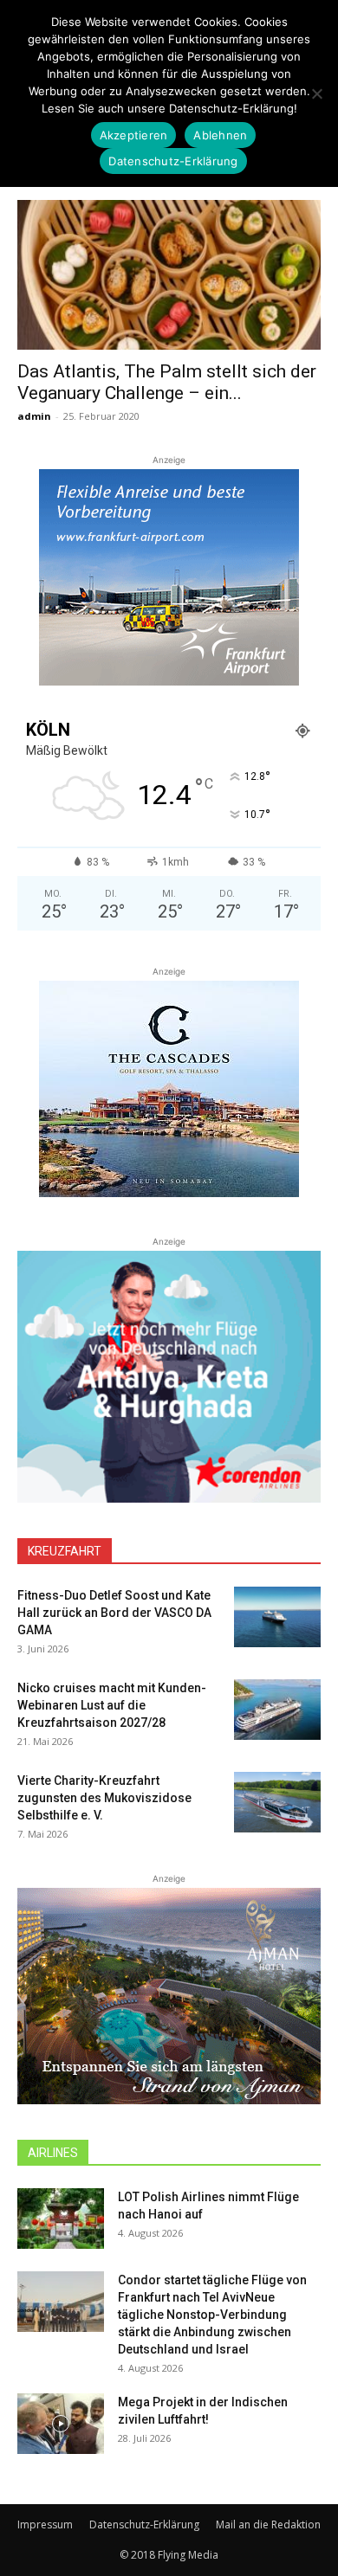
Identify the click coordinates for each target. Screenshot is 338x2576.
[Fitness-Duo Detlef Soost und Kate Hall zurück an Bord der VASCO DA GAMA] (277, 1617)
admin (34, 416)
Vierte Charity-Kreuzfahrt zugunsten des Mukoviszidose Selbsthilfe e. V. (104, 1798)
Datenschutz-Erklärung (144, 2524)
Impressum (45, 2524)
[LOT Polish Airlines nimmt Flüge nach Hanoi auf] (61, 2219)
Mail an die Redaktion (268, 2524)
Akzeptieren (134, 135)
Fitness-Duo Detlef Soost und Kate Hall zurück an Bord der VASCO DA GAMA (114, 1613)
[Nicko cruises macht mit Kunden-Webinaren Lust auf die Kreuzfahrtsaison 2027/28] (277, 1710)
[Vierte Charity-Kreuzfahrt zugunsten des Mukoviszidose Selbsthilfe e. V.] (277, 1802)
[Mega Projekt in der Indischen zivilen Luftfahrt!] (61, 2424)
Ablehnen (220, 135)
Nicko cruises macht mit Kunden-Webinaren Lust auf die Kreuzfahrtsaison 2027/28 (112, 1705)
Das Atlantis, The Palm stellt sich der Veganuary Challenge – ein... (167, 382)
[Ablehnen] (316, 93)
